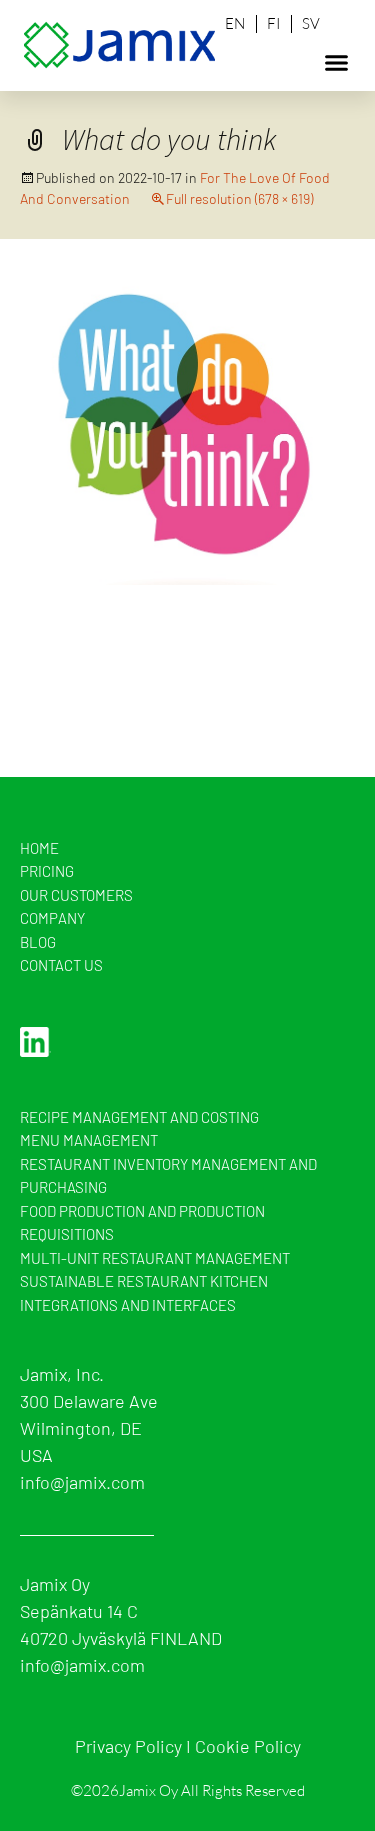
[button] (337, 63)
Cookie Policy (248, 1746)
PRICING (47, 871)
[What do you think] (187, 429)
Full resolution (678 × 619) (239, 198)
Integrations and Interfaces (128, 1305)
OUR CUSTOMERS (76, 895)
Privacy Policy (128, 1746)
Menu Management (89, 1140)
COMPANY (52, 918)
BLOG (38, 942)
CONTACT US (61, 965)
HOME (39, 848)
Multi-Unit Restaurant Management (155, 1258)
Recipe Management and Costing (139, 1117)
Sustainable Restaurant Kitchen (144, 1281)
